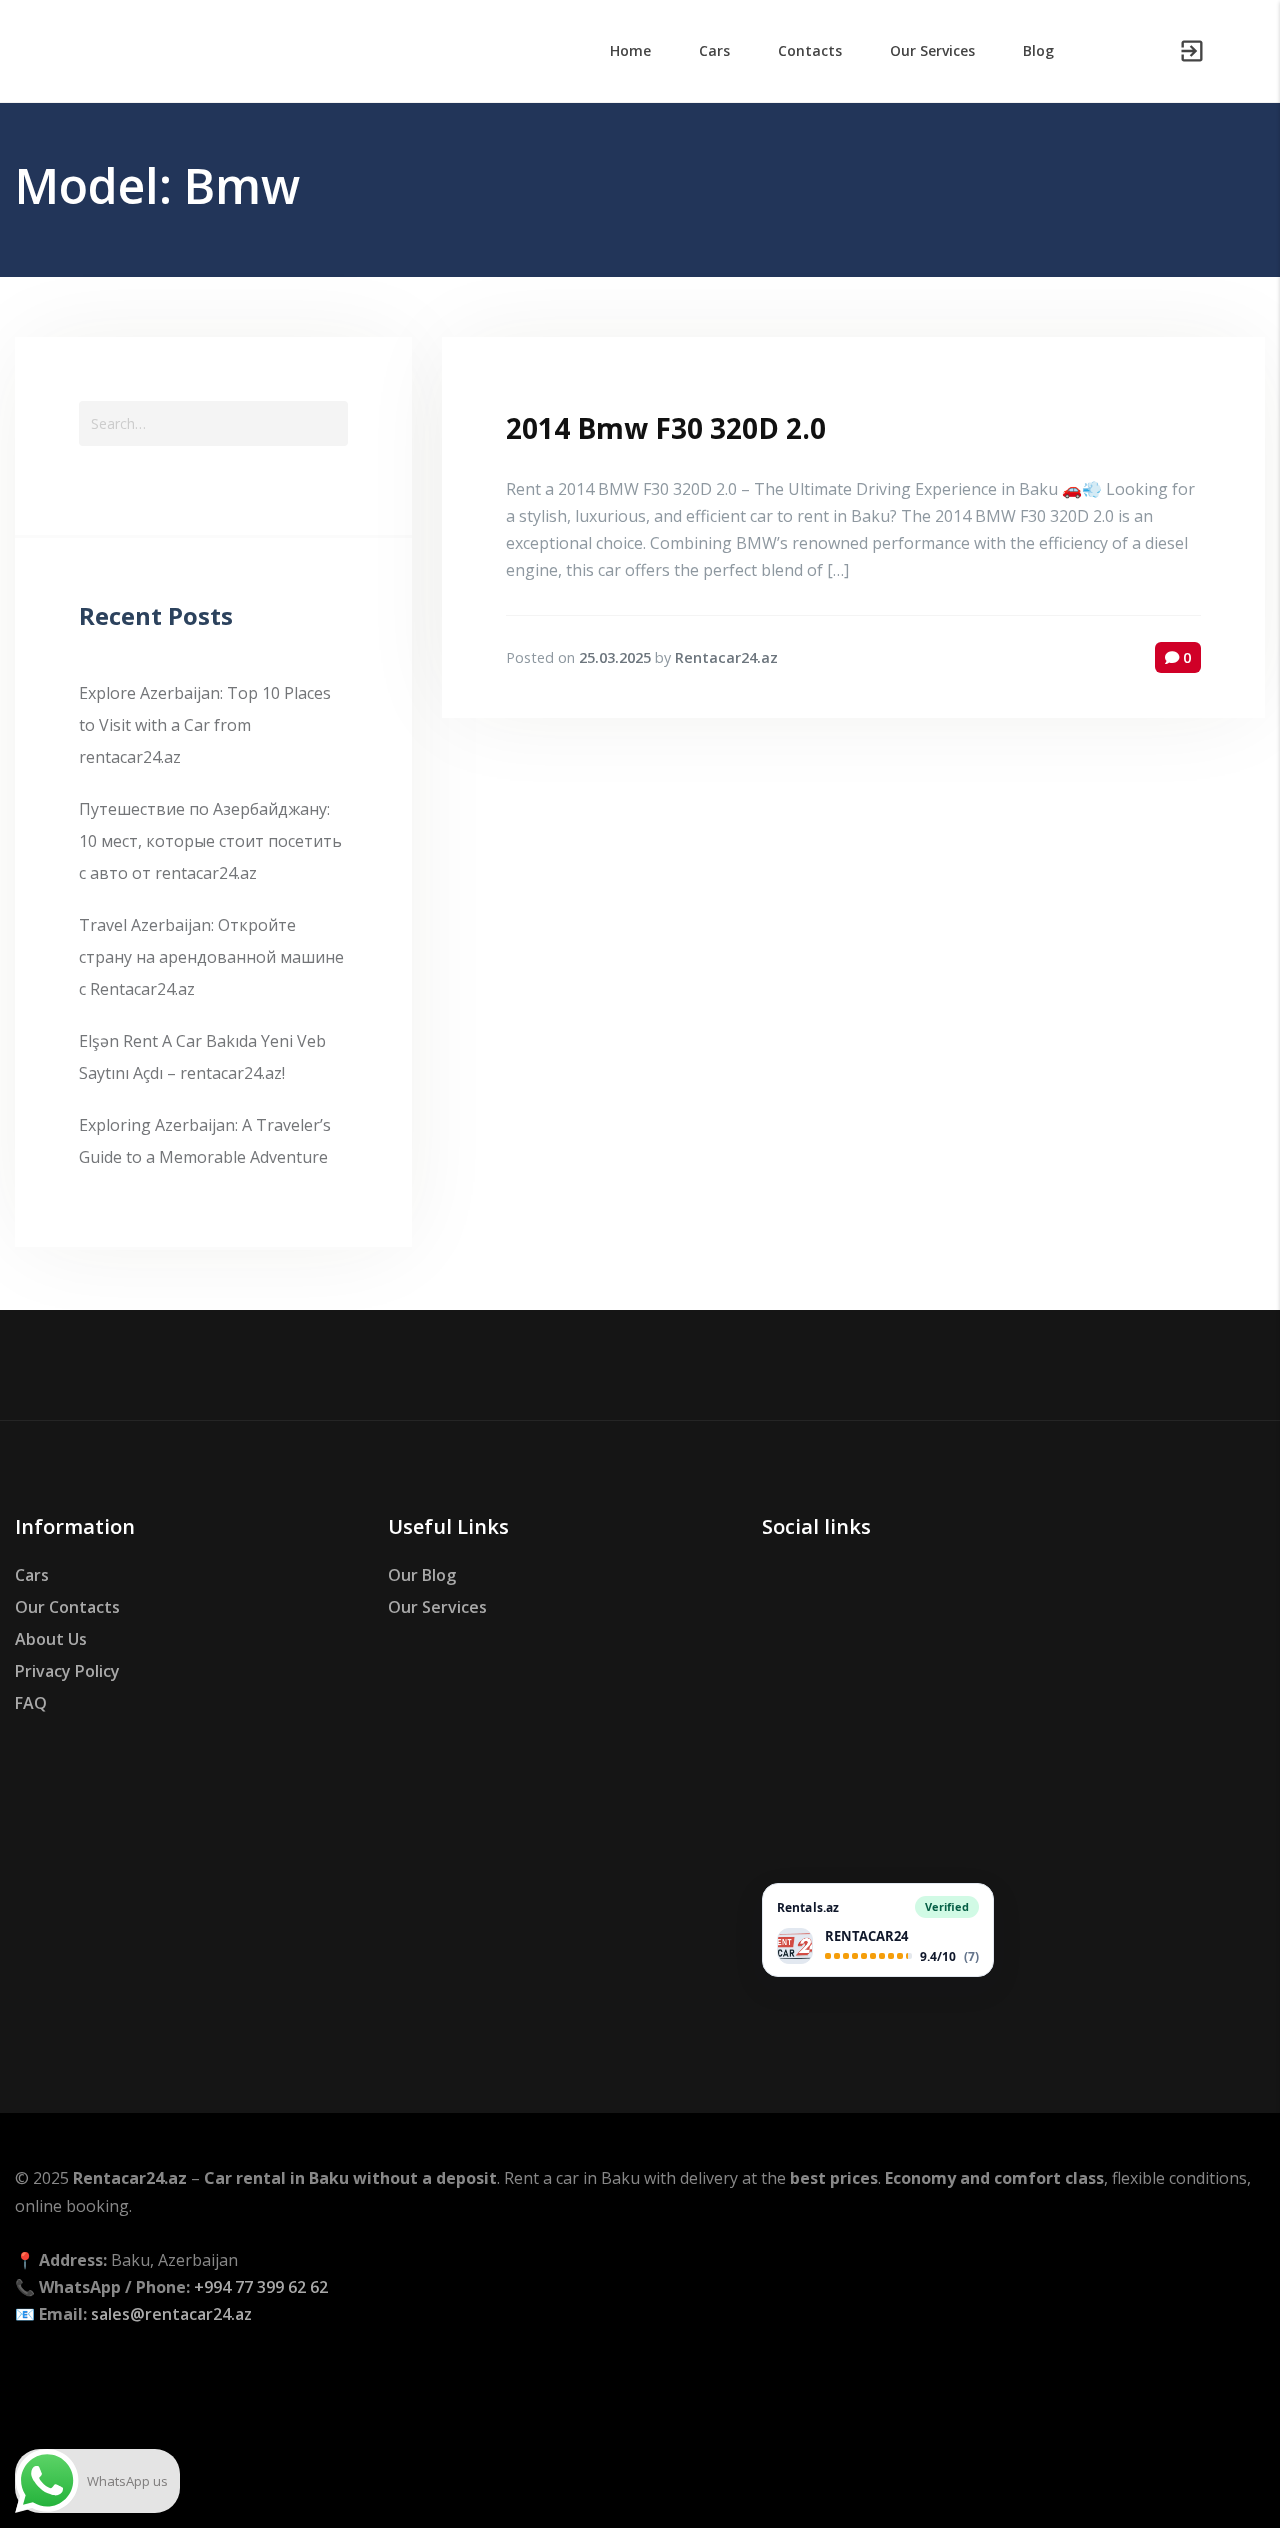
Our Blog (422, 1575)
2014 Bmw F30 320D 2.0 (666, 428)
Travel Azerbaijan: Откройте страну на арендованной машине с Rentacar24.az (211, 957)
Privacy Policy (67, 1671)
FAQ (31, 1703)
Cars (32, 1575)
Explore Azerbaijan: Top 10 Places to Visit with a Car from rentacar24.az (205, 725)
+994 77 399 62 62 (261, 2287)
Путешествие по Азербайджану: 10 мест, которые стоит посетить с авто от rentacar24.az (210, 841)
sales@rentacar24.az (171, 2314)
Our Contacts (67, 1607)
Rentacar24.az (726, 657)
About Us (51, 1639)
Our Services (437, 1607)
